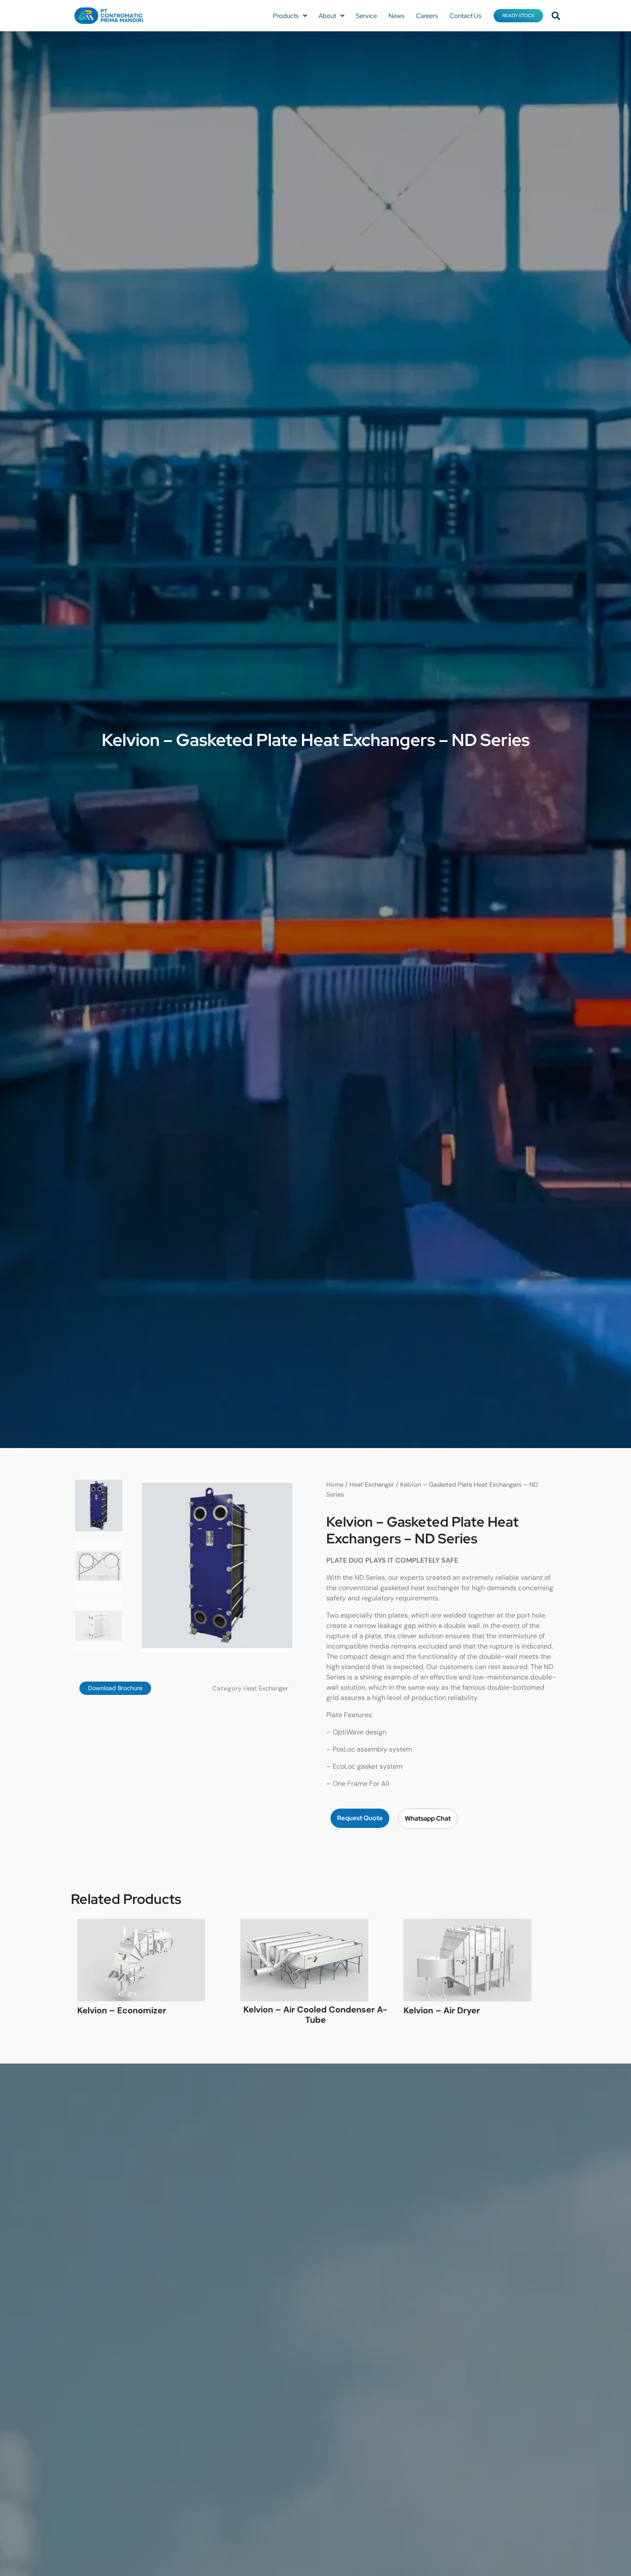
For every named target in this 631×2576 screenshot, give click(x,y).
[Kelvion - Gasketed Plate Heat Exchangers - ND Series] (217, 1566)
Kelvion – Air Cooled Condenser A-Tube (315, 2015)
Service (366, 16)
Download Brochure (115, 1688)
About (327, 16)
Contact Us (466, 16)
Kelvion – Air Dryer (442, 2010)
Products (286, 16)
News (396, 16)
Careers (427, 16)
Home (335, 1485)
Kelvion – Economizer (122, 2010)
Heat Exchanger (266, 1688)
